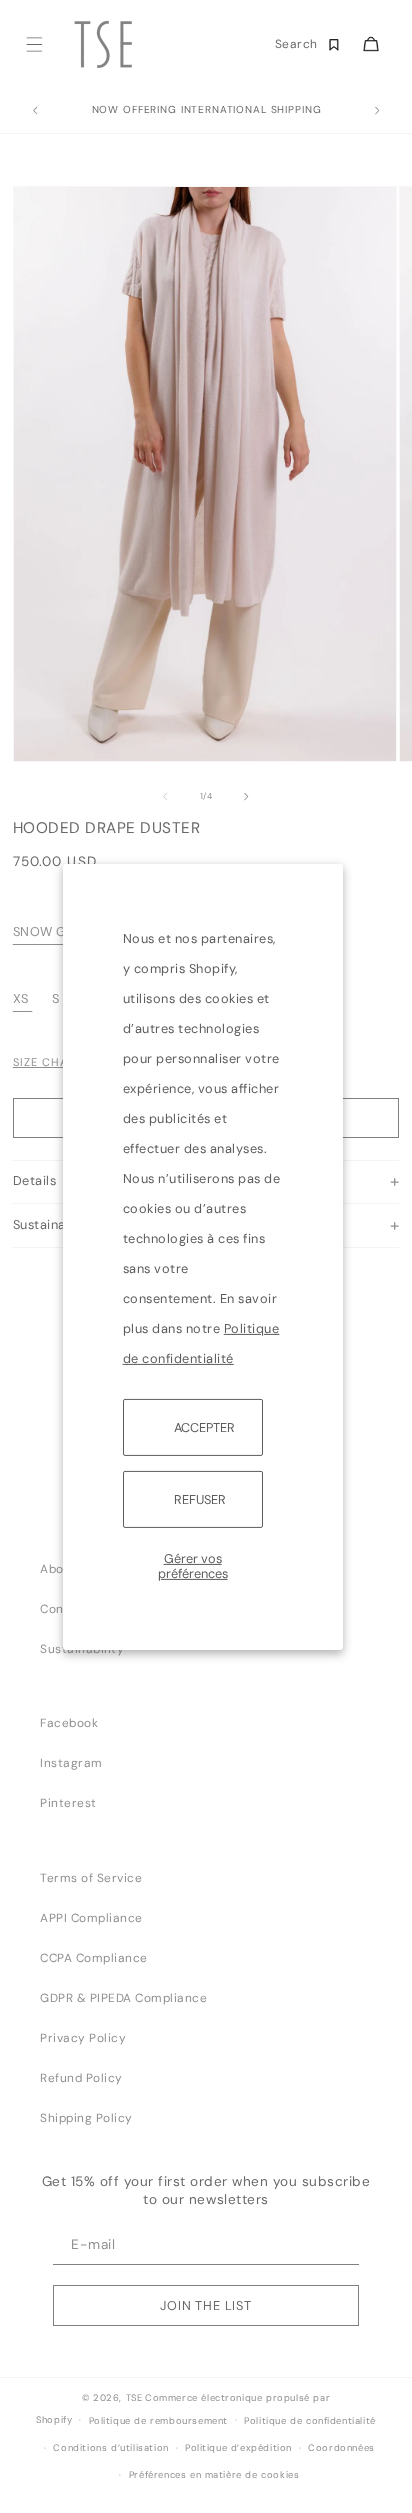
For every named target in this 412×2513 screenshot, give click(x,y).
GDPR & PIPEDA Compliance (123, 1998)
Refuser (200, 1499)
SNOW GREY (52, 931)
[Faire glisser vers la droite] (247, 797)
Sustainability (82, 1649)
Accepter (204, 1426)
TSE (134, 2398)
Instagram (71, 1763)
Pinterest (68, 1803)
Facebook (69, 1723)
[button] (33, 44)
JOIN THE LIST (206, 2305)
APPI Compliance (91, 1918)
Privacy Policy (83, 2038)
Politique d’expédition (238, 2448)
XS (21, 998)
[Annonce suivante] (377, 111)
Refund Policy (81, 2078)
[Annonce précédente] (35, 111)
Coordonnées (341, 2448)
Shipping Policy (86, 2118)
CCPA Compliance (94, 1958)
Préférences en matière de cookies (214, 2475)
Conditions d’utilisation (110, 2448)
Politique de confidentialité (310, 2421)
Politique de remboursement (158, 2421)
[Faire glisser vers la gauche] (165, 797)
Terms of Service (91, 1878)
